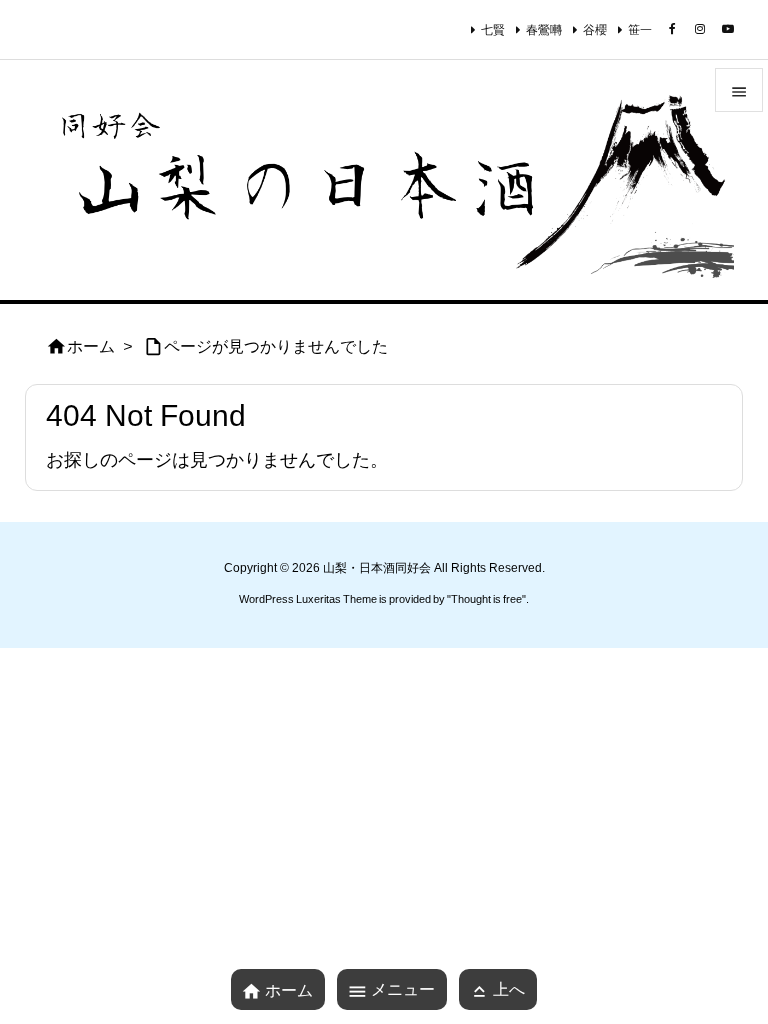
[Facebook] (672, 29)
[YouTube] (728, 29)
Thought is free (486, 599)
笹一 (640, 30)
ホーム (91, 346)
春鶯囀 (544, 30)
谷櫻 (595, 30)
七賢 (493, 30)
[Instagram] (700, 29)
